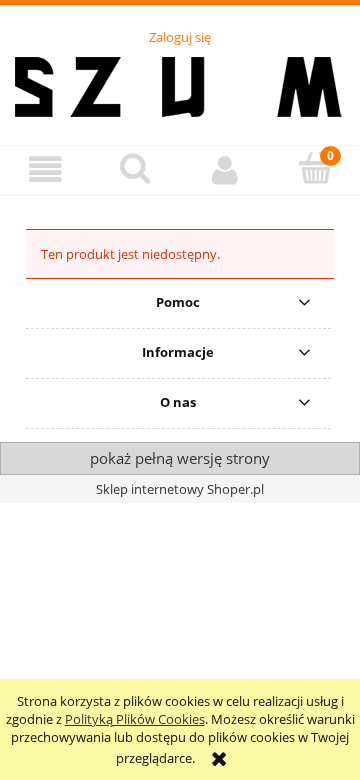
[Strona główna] (180, 84)
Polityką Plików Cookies (135, 719)
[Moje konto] (225, 169)
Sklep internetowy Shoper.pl (180, 489)
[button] (45, 169)
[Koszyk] (315, 168)
